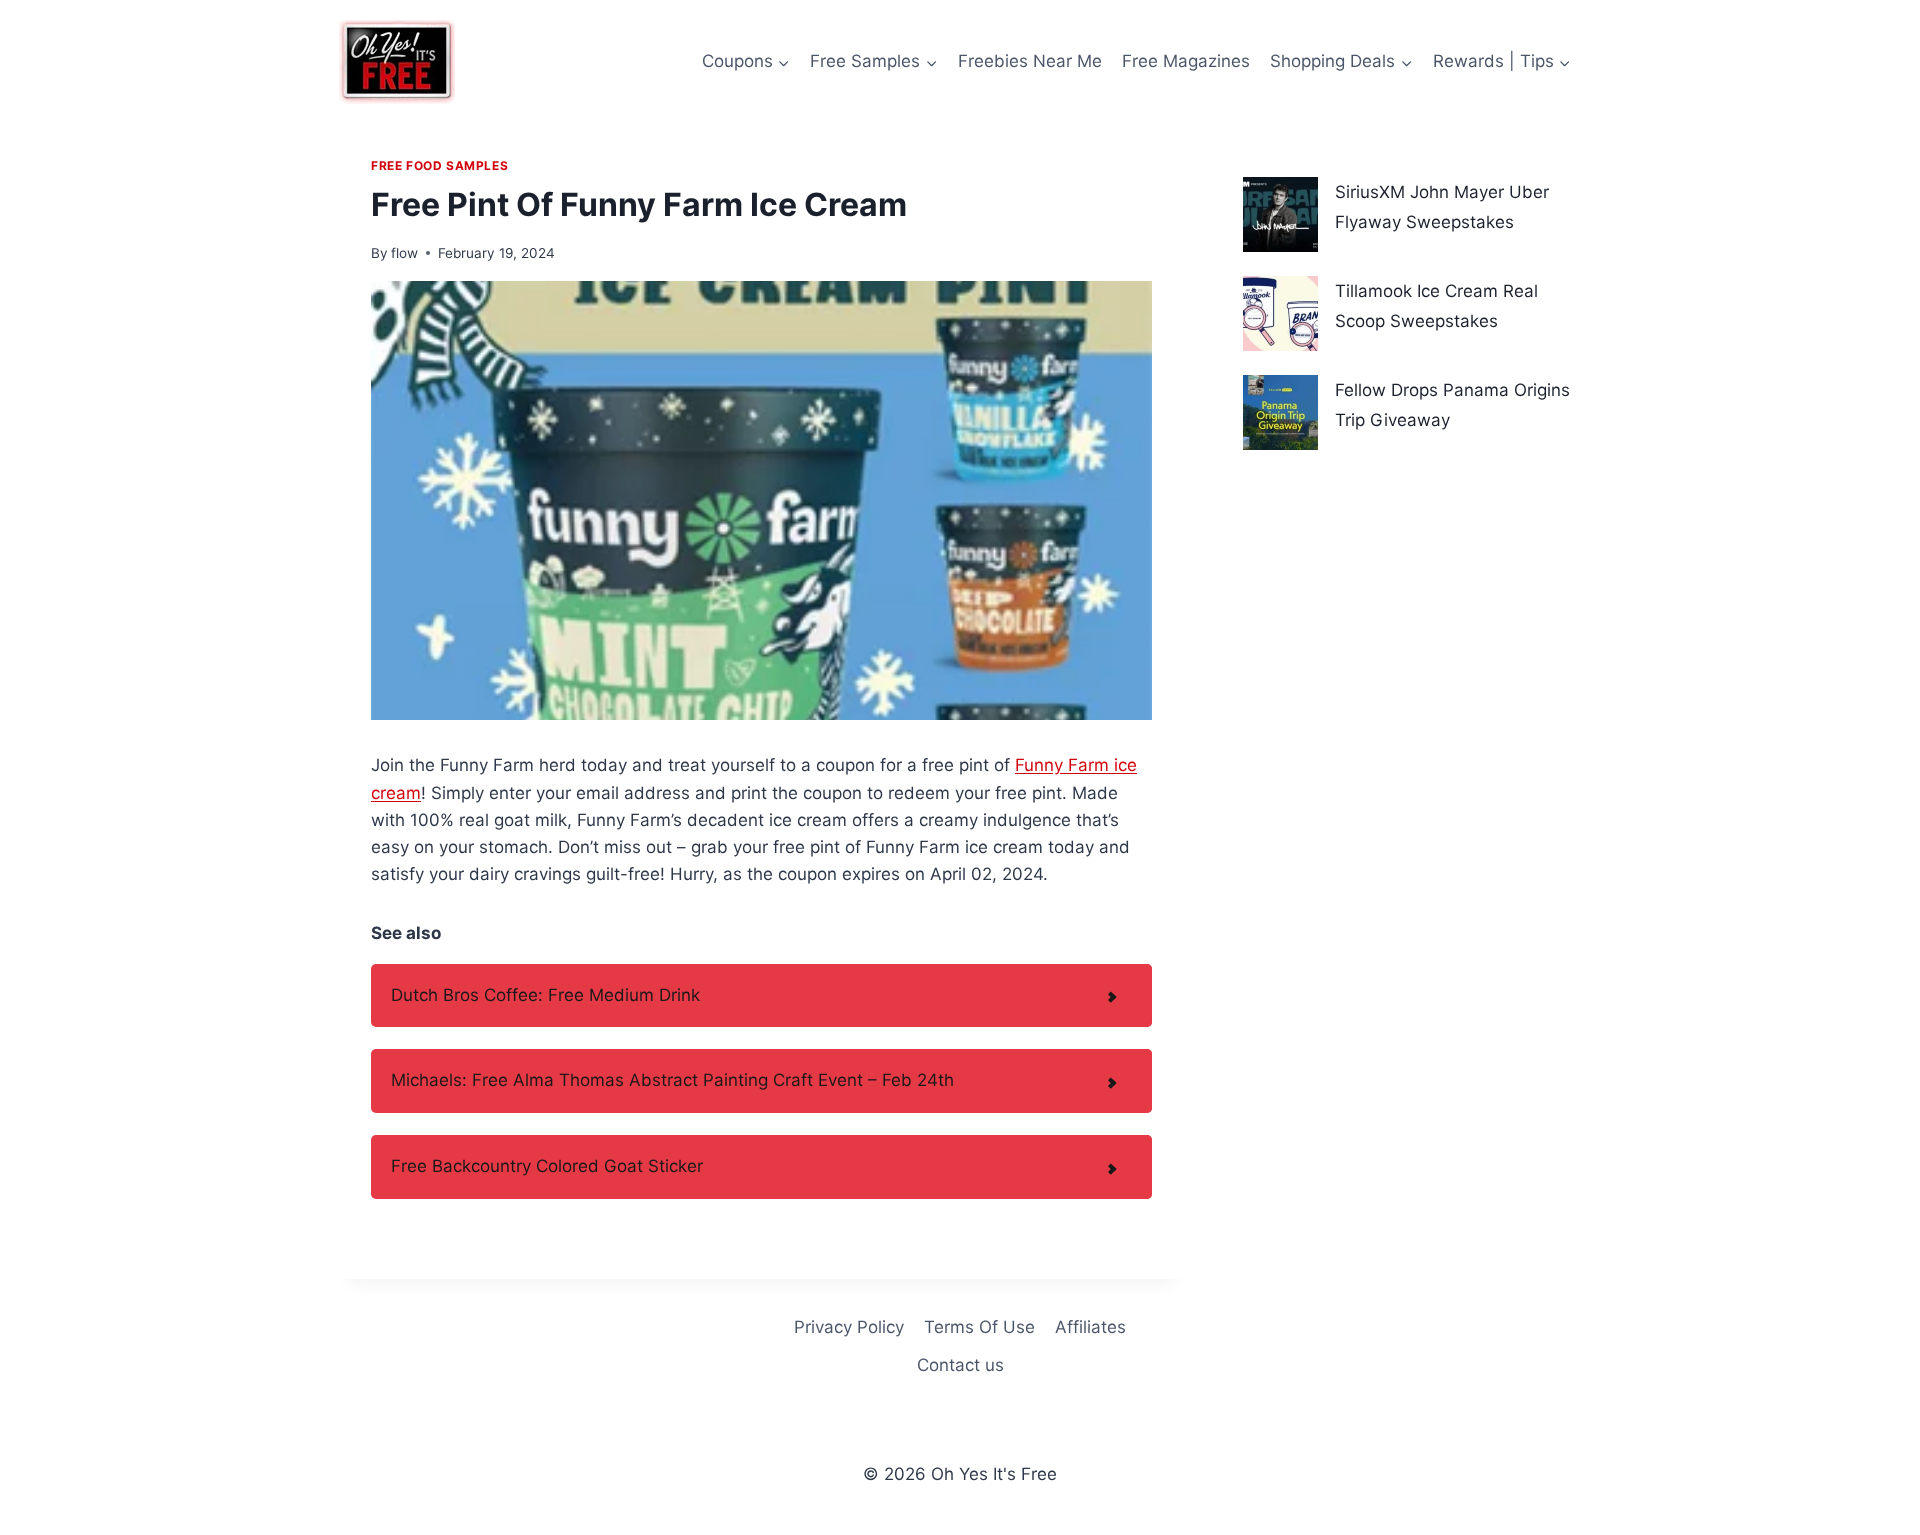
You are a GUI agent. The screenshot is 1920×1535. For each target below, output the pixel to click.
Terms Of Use (979, 1327)
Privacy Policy (849, 1327)
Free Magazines (1186, 61)
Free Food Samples (439, 165)
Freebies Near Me (1030, 61)
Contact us (960, 1365)
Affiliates (1090, 1327)
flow (404, 253)
